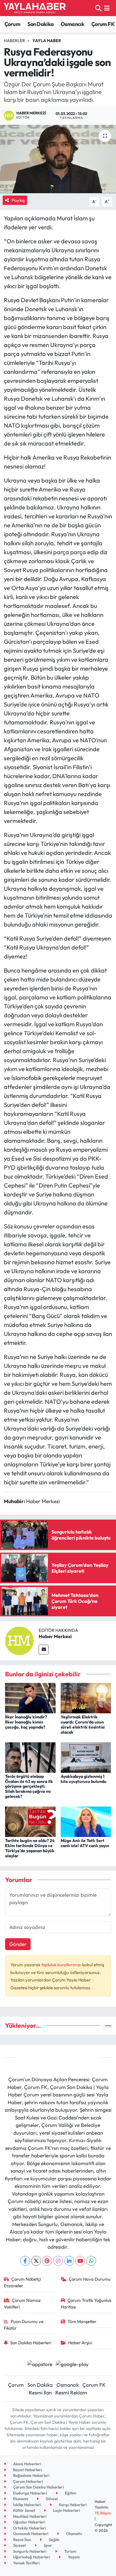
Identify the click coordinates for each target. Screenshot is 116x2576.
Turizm (70, 2551)
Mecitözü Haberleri (29, 2516)
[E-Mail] (44, 1650)
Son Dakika (41, 24)
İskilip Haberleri (27, 2505)
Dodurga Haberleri (30, 2493)
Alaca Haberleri (27, 2464)
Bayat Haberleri (27, 2470)
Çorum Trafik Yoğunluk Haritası (86, 2304)
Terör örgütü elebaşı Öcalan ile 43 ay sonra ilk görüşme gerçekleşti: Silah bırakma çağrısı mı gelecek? (29, 1786)
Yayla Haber (47, 41)
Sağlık (54, 2540)
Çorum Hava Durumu (90, 2279)
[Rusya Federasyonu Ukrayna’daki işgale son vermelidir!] (58, 159)
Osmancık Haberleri (30, 2534)
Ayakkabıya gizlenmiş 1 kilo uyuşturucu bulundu (84, 1779)
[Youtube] (80, 2261)
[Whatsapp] (91, 2261)
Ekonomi (20, 2499)
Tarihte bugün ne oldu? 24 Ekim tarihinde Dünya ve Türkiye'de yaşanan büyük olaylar (30, 1848)
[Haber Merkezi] (19, 1640)
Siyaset (19, 2545)
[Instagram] (58, 2261)
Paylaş (18, 200)
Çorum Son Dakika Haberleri (38, 2487)
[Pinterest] (47, 2261)
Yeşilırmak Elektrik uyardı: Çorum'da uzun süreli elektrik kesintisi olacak (83, 1724)
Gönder (18, 1944)
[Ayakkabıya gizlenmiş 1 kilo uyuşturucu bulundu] (86, 1757)
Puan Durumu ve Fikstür (24, 2325)
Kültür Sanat (24, 2510)
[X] (36, 2261)
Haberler (14, 41)
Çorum (12, 24)
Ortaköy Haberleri (29, 2528)
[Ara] (98, 8)
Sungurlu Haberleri (29, 2551)
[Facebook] (25, 2261)
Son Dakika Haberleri (31, 2343)
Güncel (51, 2499)
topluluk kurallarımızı (62, 1965)
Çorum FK (103, 24)
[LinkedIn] (69, 2261)
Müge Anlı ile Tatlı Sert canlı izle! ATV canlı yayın (85, 1843)
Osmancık (72, 24)
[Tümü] (108, 2026)
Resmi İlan (40, 2393)
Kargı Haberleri (72, 2505)
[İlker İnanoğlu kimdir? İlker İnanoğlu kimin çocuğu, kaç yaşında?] (30, 1697)
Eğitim (70, 2493)
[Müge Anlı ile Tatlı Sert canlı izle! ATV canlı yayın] (86, 1821)
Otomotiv (74, 2534)
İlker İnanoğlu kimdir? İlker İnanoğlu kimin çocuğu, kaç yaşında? (26, 1722)
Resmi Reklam (71, 2393)
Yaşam (73, 2557)
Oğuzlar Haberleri (29, 2522)
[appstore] (40, 2365)
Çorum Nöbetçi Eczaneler (22, 2282)
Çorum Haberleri (28, 2481)
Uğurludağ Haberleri (31, 2557)
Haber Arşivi (80, 2343)
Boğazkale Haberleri (31, 2475)
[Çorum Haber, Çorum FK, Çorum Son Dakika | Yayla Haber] (35, 8)
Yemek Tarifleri (26, 2563)
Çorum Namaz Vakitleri (22, 2304)
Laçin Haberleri (66, 2510)
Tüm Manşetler (82, 2321)
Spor (47, 2545)
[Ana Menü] (107, 8)
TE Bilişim (103, 2513)
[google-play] (72, 2365)
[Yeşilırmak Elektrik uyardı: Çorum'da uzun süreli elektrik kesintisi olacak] (86, 1697)
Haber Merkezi (55, 1636)
